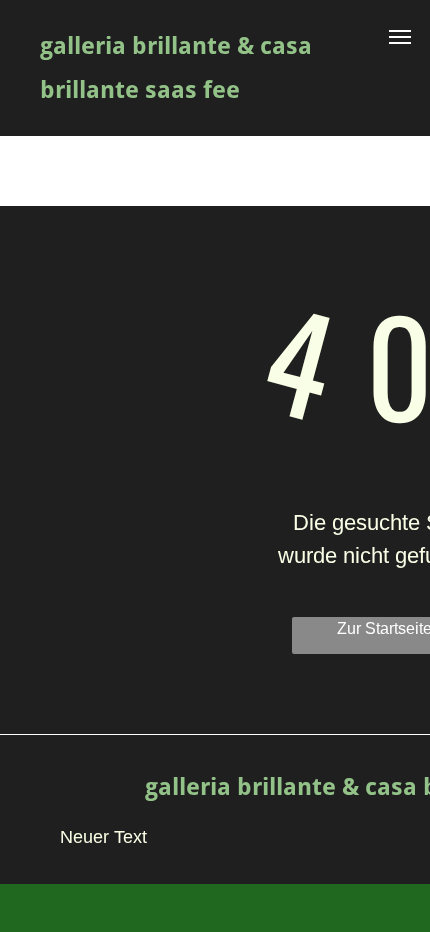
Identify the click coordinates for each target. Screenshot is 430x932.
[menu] (400, 37)
